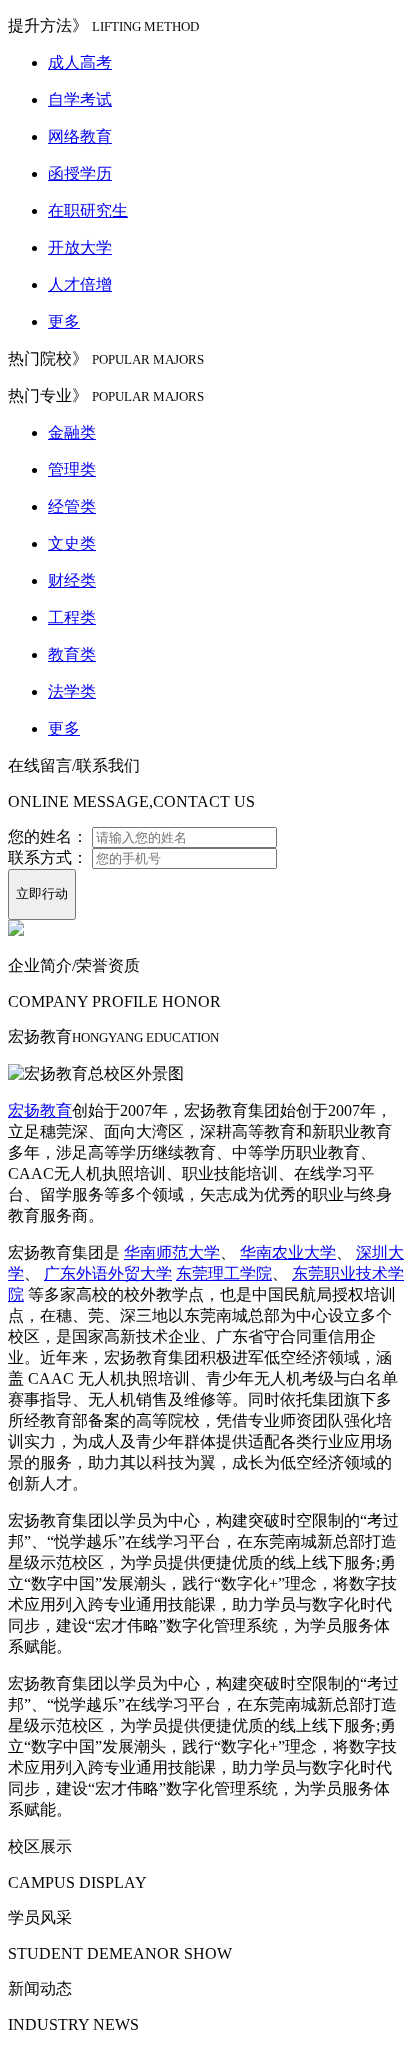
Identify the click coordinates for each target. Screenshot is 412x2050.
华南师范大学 (172, 1252)
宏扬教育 (40, 1110)
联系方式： (48, 857)
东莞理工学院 (224, 1273)
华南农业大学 (288, 1252)
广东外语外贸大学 (108, 1273)
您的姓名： (48, 836)
